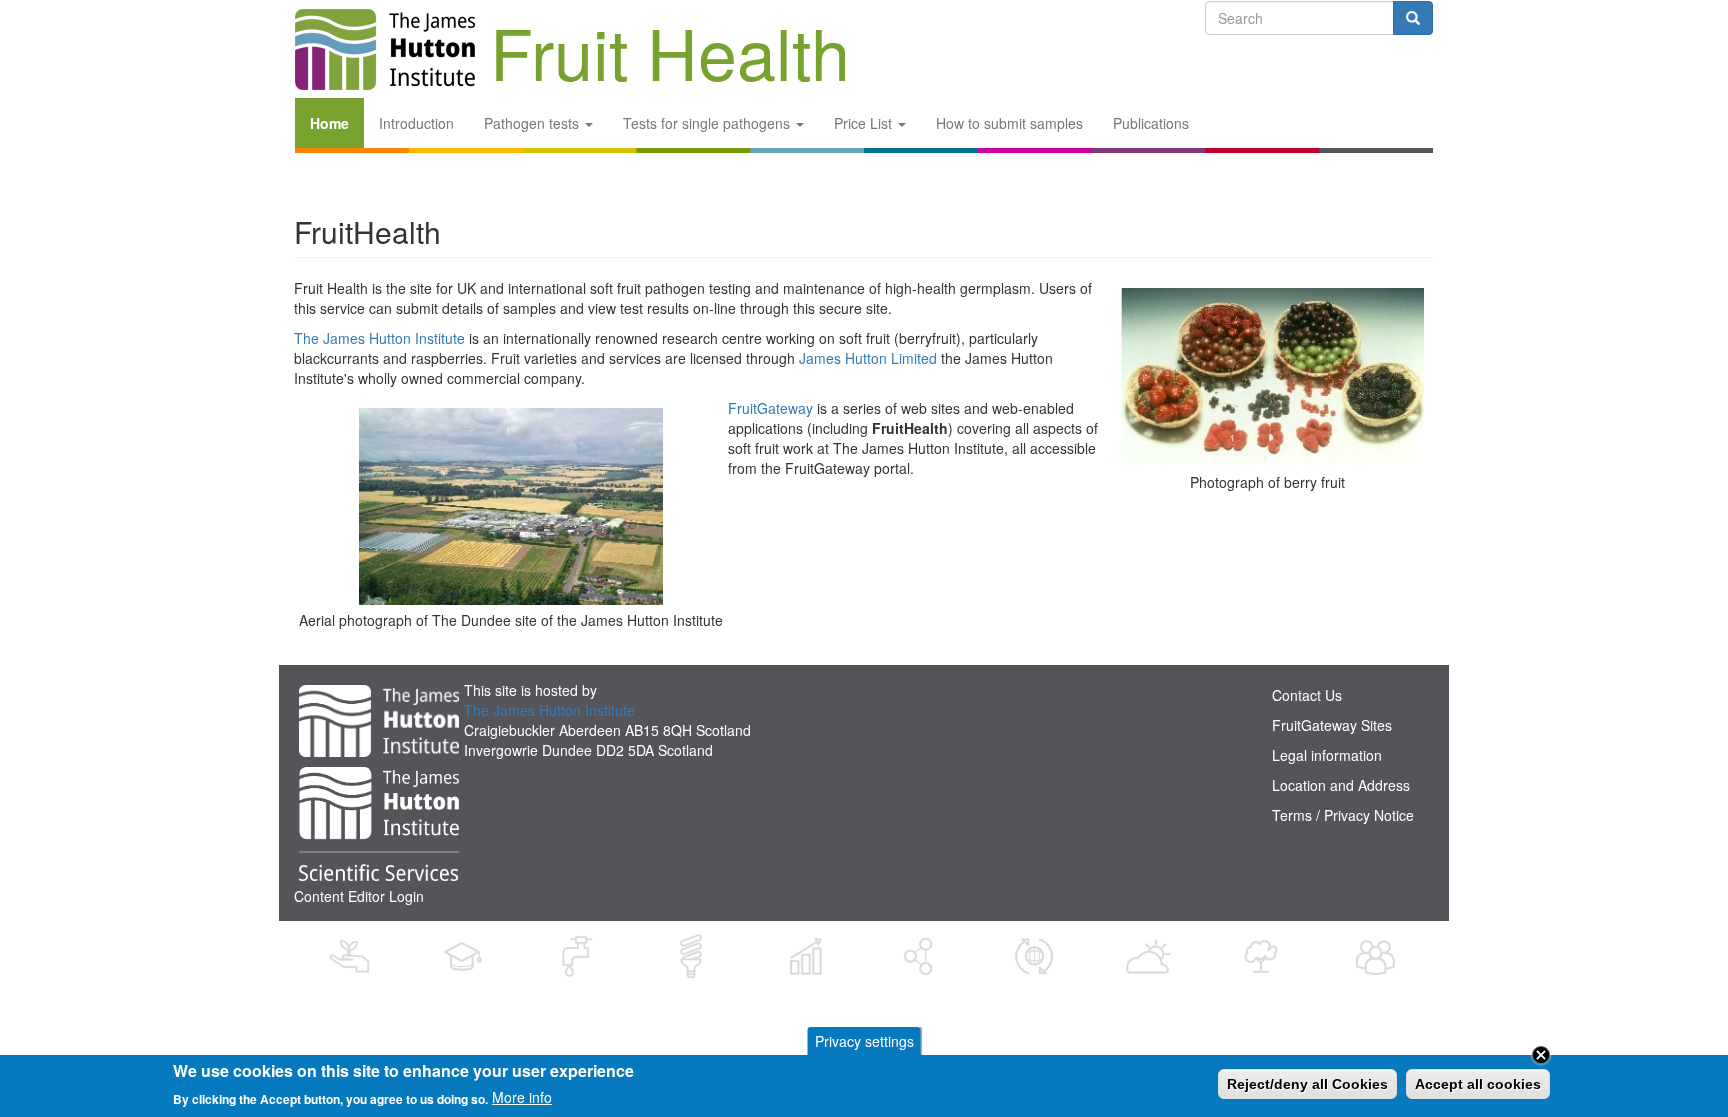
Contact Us (1307, 695)
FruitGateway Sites (1332, 725)
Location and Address (1341, 785)
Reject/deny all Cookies (1307, 1084)
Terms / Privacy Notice (1343, 815)
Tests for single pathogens (708, 123)
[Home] (385, 49)
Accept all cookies (1478, 1084)
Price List (865, 123)
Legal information (1327, 755)
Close (1541, 1055)
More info (522, 1097)
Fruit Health (670, 28)
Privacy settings (864, 1041)
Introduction (416, 123)
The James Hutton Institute (379, 338)
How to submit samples (1009, 123)
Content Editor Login (359, 896)
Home (329, 123)
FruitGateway (770, 408)
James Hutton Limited (868, 358)
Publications (1151, 123)
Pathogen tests (533, 123)
